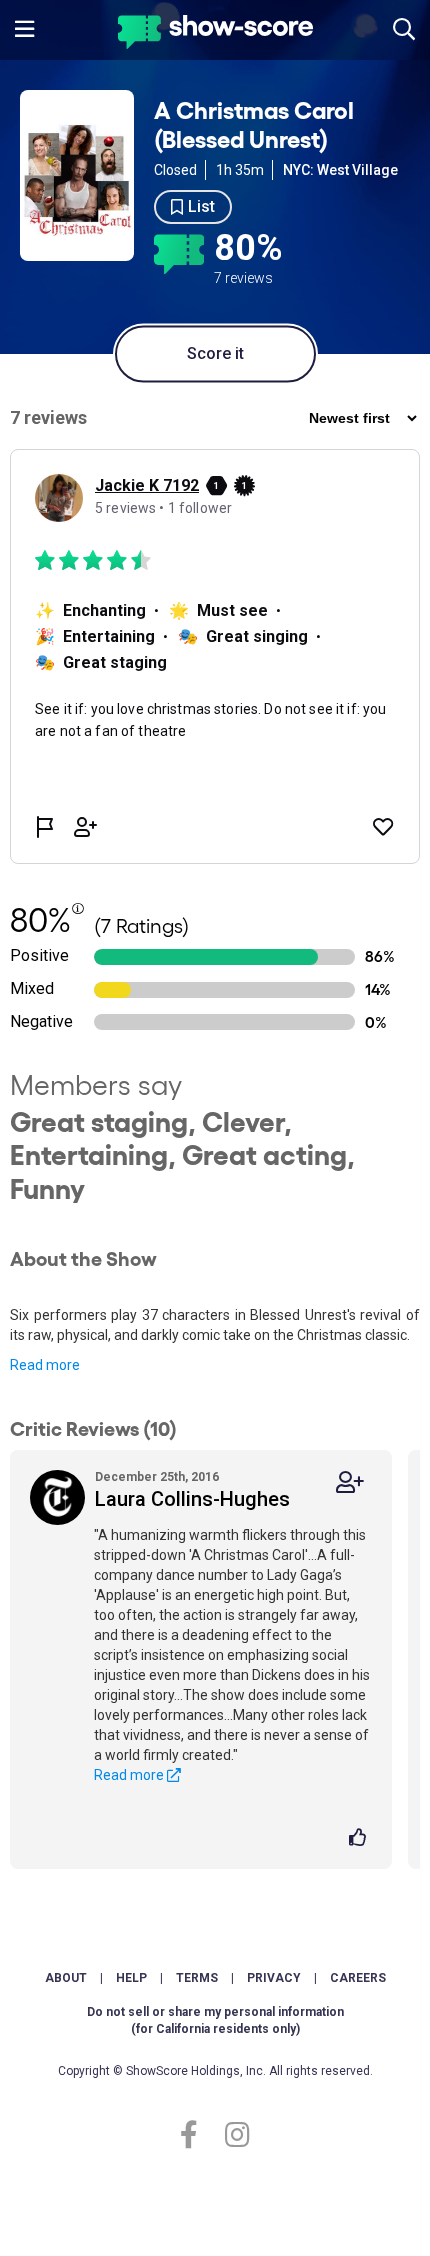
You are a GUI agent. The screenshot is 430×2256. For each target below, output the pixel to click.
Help (131, 1978)
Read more (45, 1365)
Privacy (274, 1978)
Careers (358, 1978)
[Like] (360, 1839)
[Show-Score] (215, 34)
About (66, 1978)
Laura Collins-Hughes (192, 1499)
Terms (197, 1978)
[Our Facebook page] (197, 2135)
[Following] (350, 1482)
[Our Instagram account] (232, 2135)
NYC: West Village (340, 170)
